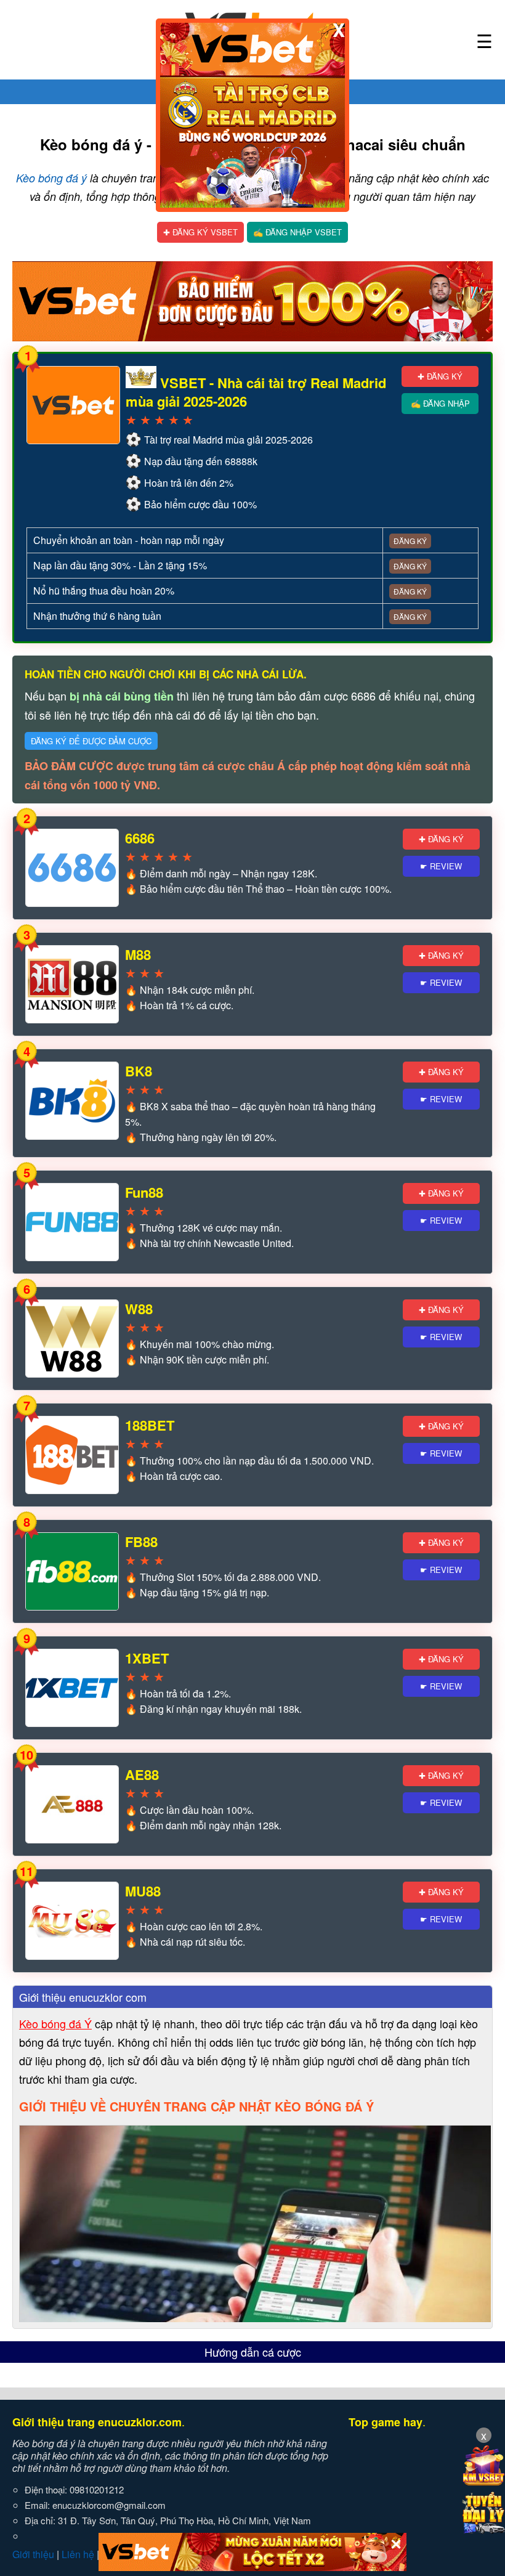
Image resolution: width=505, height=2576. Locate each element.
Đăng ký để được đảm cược (91, 741)
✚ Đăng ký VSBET (200, 232)
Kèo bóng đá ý (51, 178)
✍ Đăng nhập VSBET (297, 232)
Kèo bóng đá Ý (55, 2023)
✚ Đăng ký (440, 376)
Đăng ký (410, 541)
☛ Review (441, 866)
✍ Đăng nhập (440, 403)
